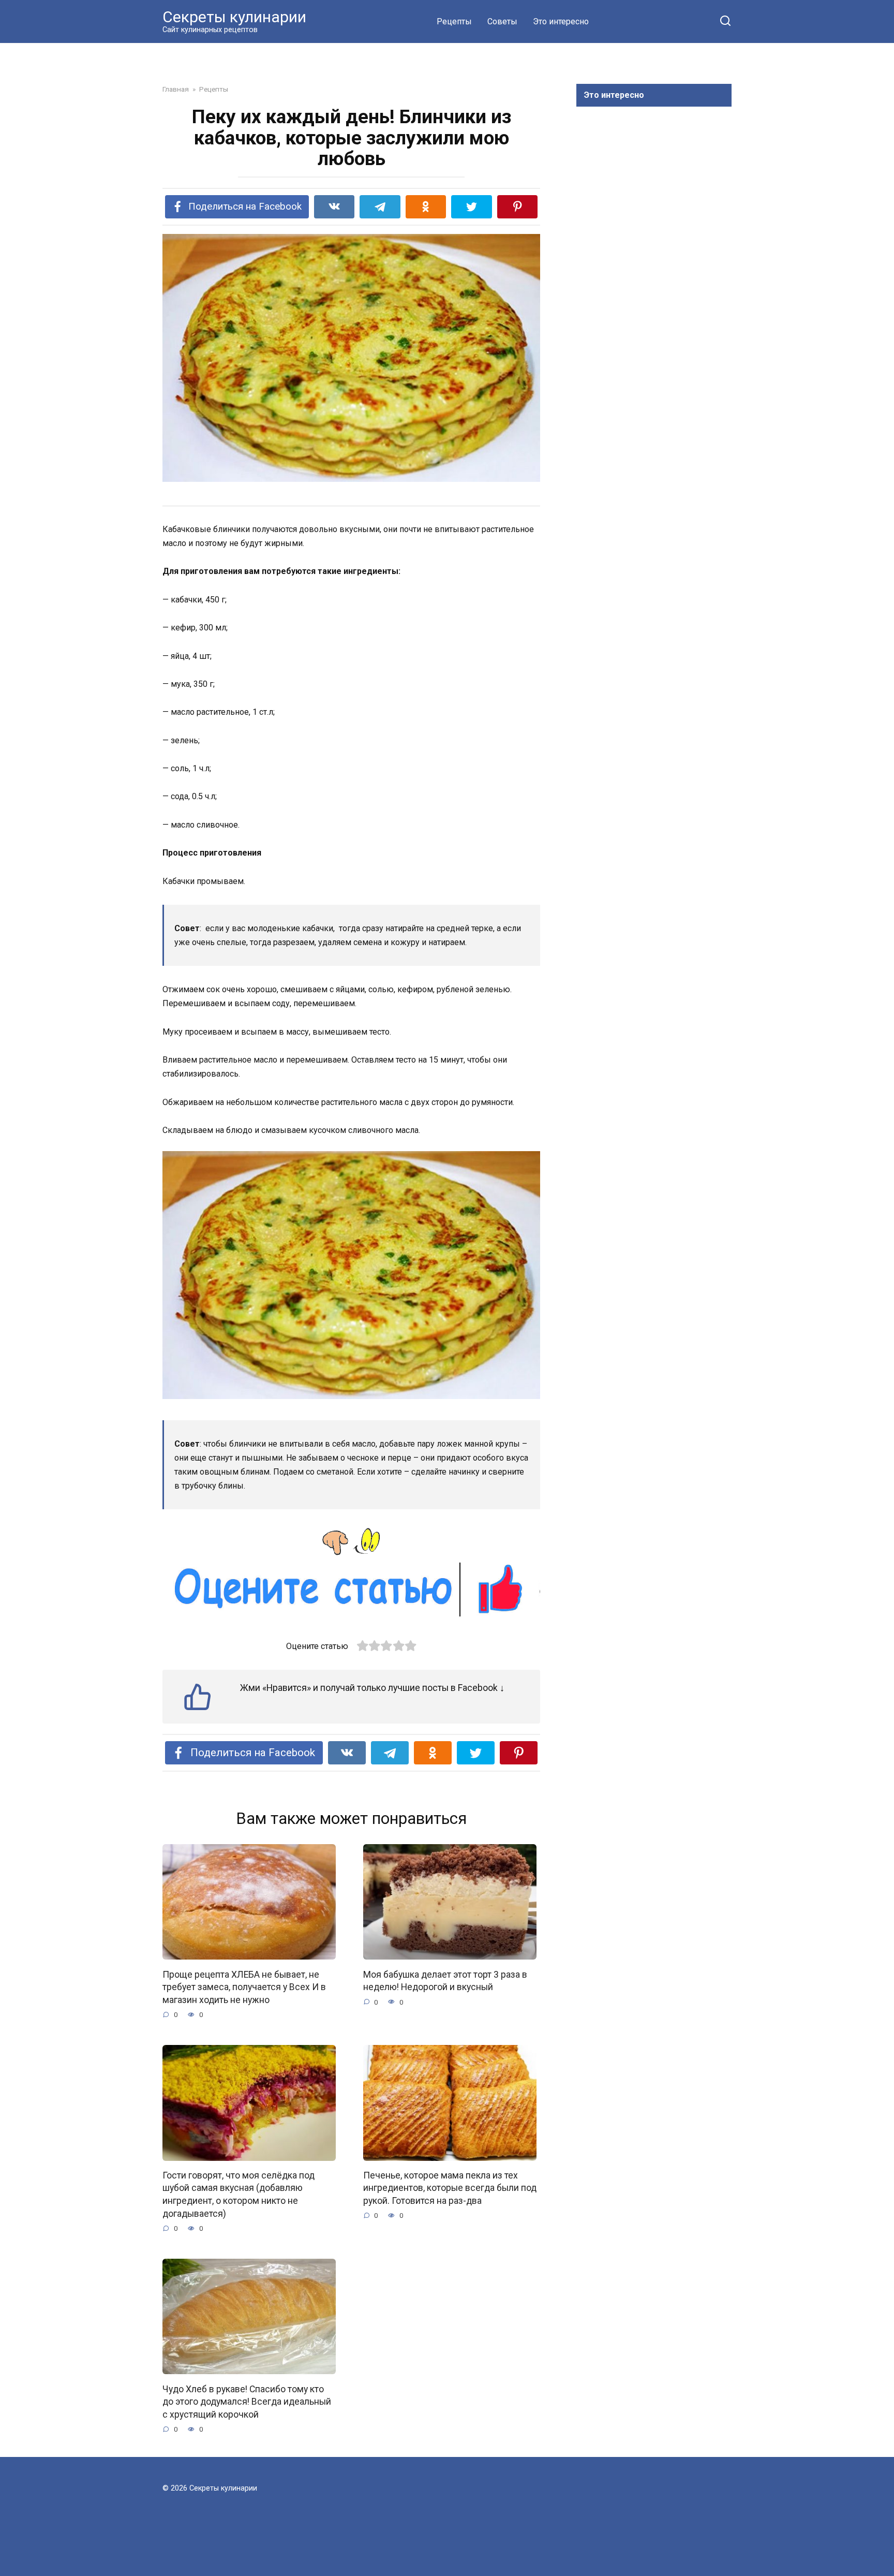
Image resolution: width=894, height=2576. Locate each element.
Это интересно (561, 21)
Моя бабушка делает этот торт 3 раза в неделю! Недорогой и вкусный (445, 1981)
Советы (502, 21)
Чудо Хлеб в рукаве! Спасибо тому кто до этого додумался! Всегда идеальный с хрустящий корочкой (247, 2401)
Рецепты (454, 21)
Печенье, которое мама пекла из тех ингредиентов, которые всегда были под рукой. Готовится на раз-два (450, 2188)
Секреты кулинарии (234, 17)
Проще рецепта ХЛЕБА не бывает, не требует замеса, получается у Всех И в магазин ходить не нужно (244, 1987)
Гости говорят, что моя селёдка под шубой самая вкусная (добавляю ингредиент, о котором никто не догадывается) (239, 2195)
